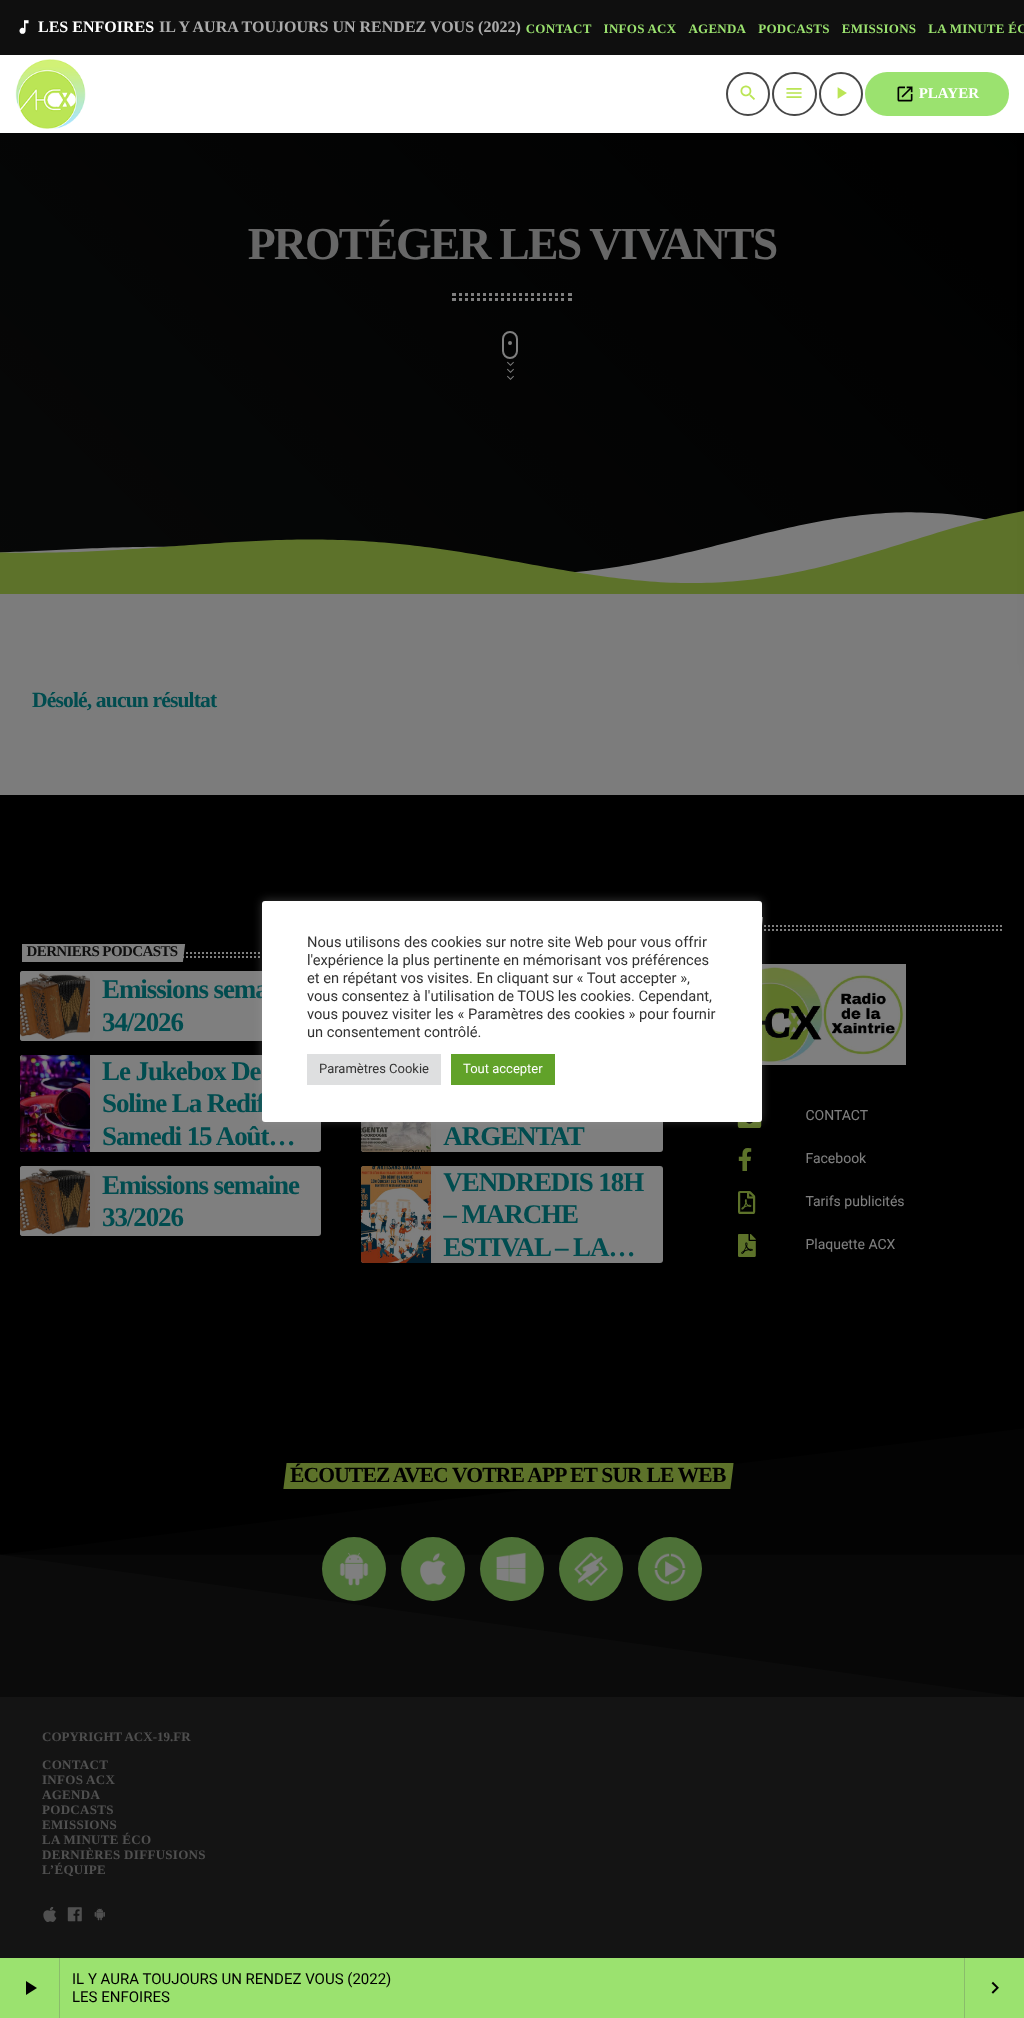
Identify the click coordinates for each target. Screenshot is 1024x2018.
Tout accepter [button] (503, 1069)
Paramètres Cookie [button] (374, 1069)
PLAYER (937, 94)
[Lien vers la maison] (50, 94)
